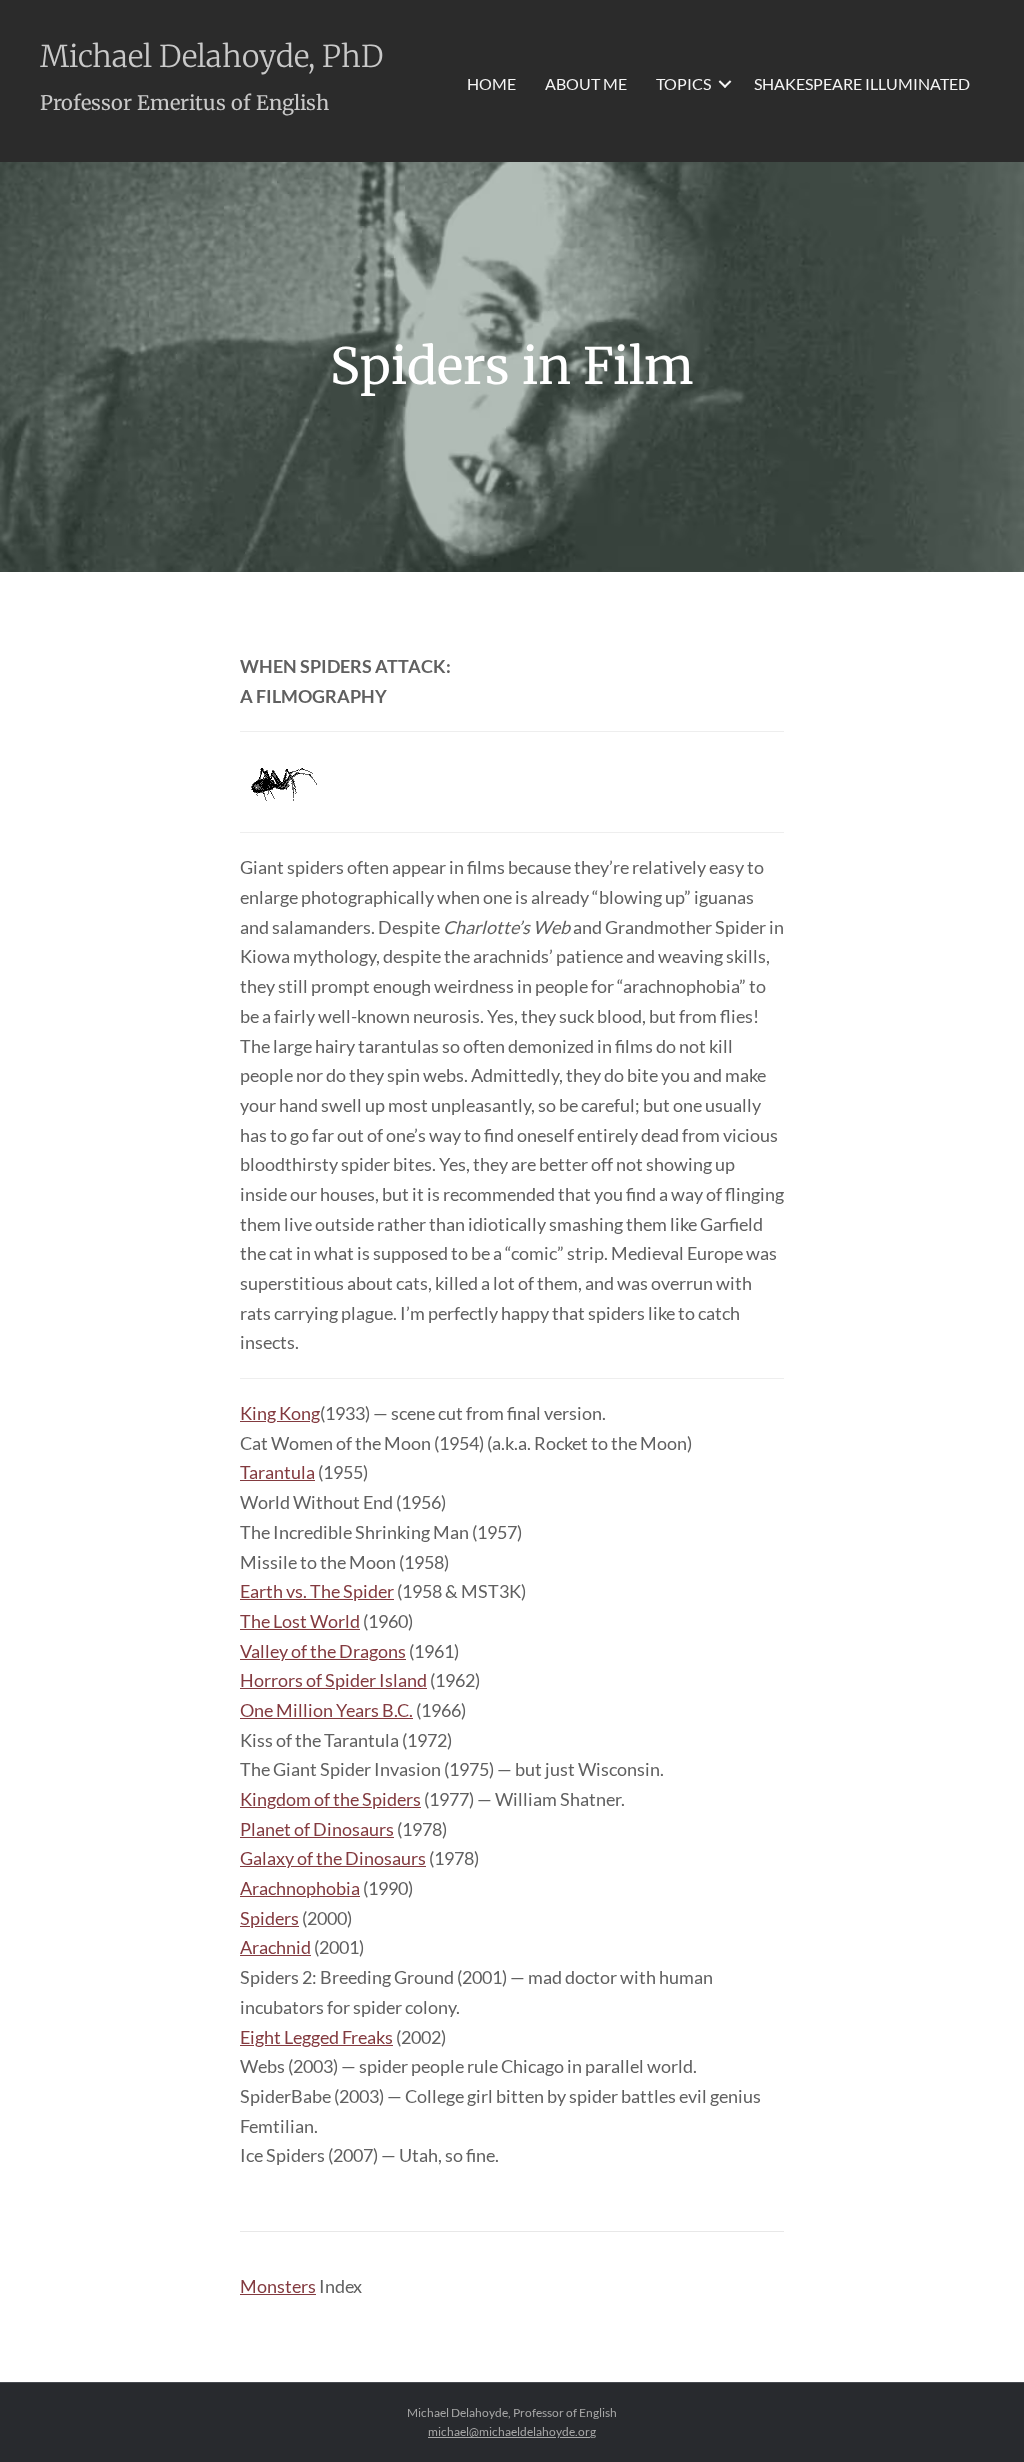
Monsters (278, 2286)
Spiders (269, 1918)
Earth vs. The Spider (317, 1591)
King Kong (280, 1413)
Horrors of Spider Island (333, 1680)
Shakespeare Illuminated (862, 83)
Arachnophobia (300, 1888)
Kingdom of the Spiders (330, 1799)
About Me (586, 83)
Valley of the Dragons (323, 1651)
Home (491, 83)
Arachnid (275, 1947)
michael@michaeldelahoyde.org (512, 2431)
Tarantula (277, 1472)
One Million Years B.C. (326, 1710)
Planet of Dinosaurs (317, 1829)
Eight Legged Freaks (316, 2037)
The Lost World (300, 1621)
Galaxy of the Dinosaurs (333, 1858)
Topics (683, 83)
